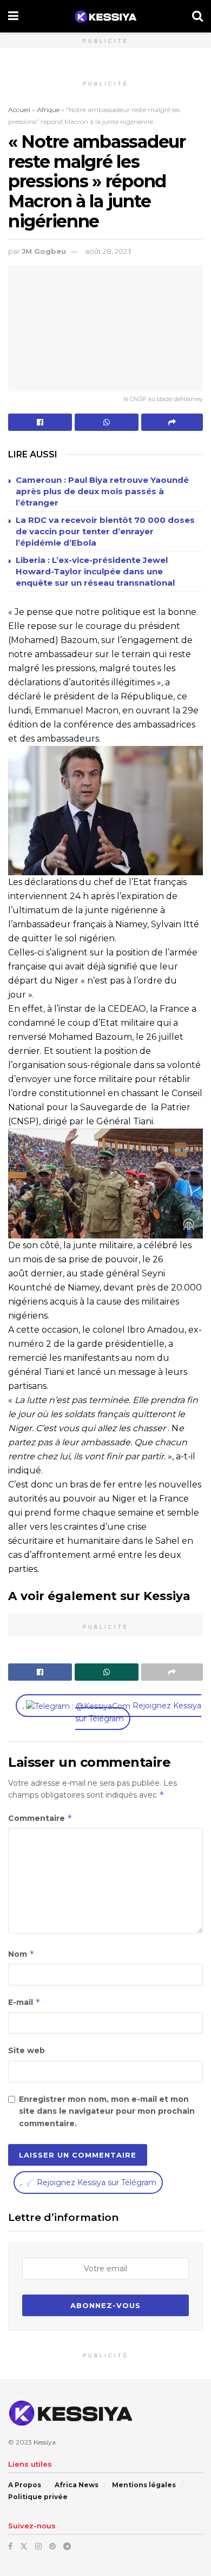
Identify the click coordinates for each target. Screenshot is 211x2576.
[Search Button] (197, 16)
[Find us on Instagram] (38, 2546)
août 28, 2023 (108, 251)
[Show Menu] (13, 16)
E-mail (24, 2002)
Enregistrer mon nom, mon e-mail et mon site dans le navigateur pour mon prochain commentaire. (107, 2111)
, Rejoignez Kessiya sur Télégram (112, 1712)
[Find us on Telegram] (67, 2546)
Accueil (19, 110)
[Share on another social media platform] (172, 422)
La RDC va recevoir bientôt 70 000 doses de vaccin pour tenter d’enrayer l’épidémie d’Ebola (105, 531)
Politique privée (38, 2497)
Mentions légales (144, 2485)
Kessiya (45, 2442)
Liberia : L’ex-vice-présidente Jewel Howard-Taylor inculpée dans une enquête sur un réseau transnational (95, 571)
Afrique (48, 110)
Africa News (77, 2485)
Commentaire (40, 1818)
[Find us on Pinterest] (52, 2546)
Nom (21, 1954)
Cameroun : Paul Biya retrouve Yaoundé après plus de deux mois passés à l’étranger (102, 491)
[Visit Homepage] (105, 17)
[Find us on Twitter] (24, 2546)
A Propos (25, 2485)
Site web (27, 2050)
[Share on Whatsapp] (107, 422)
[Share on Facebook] (40, 422)
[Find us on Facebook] (10, 2546)
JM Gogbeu (44, 251)
